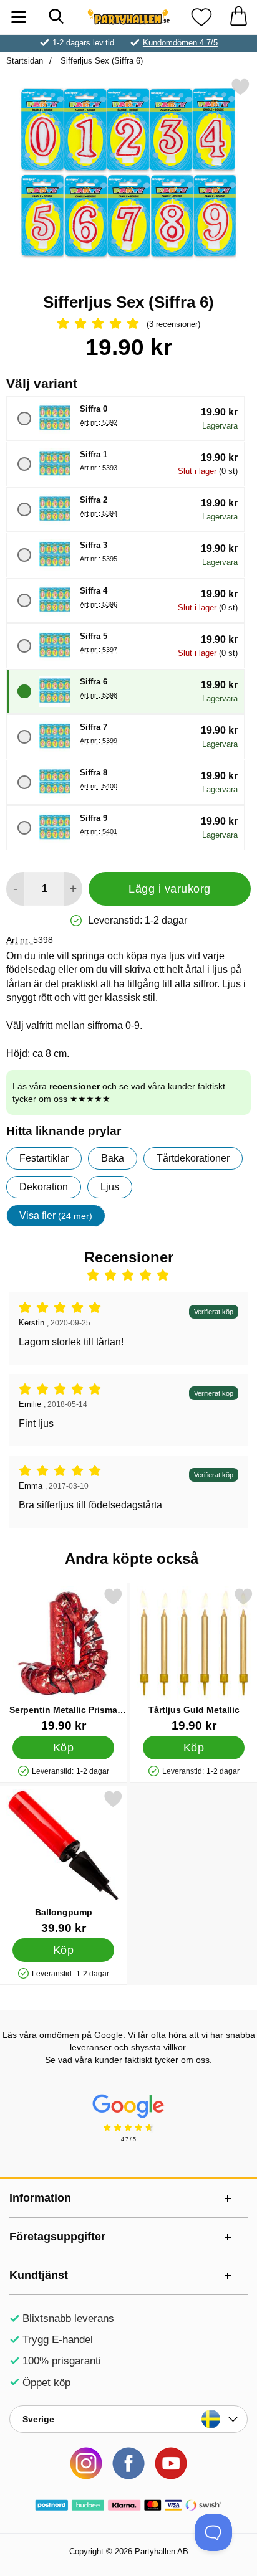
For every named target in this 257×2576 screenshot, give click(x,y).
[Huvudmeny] (19, 17)
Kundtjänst (39, 2275)
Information (40, 2198)
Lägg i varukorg (170, 889)
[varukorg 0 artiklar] (238, 17)
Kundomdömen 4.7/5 (180, 43)
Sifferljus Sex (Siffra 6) (100, 61)
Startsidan (25, 61)
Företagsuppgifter (57, 2237)
